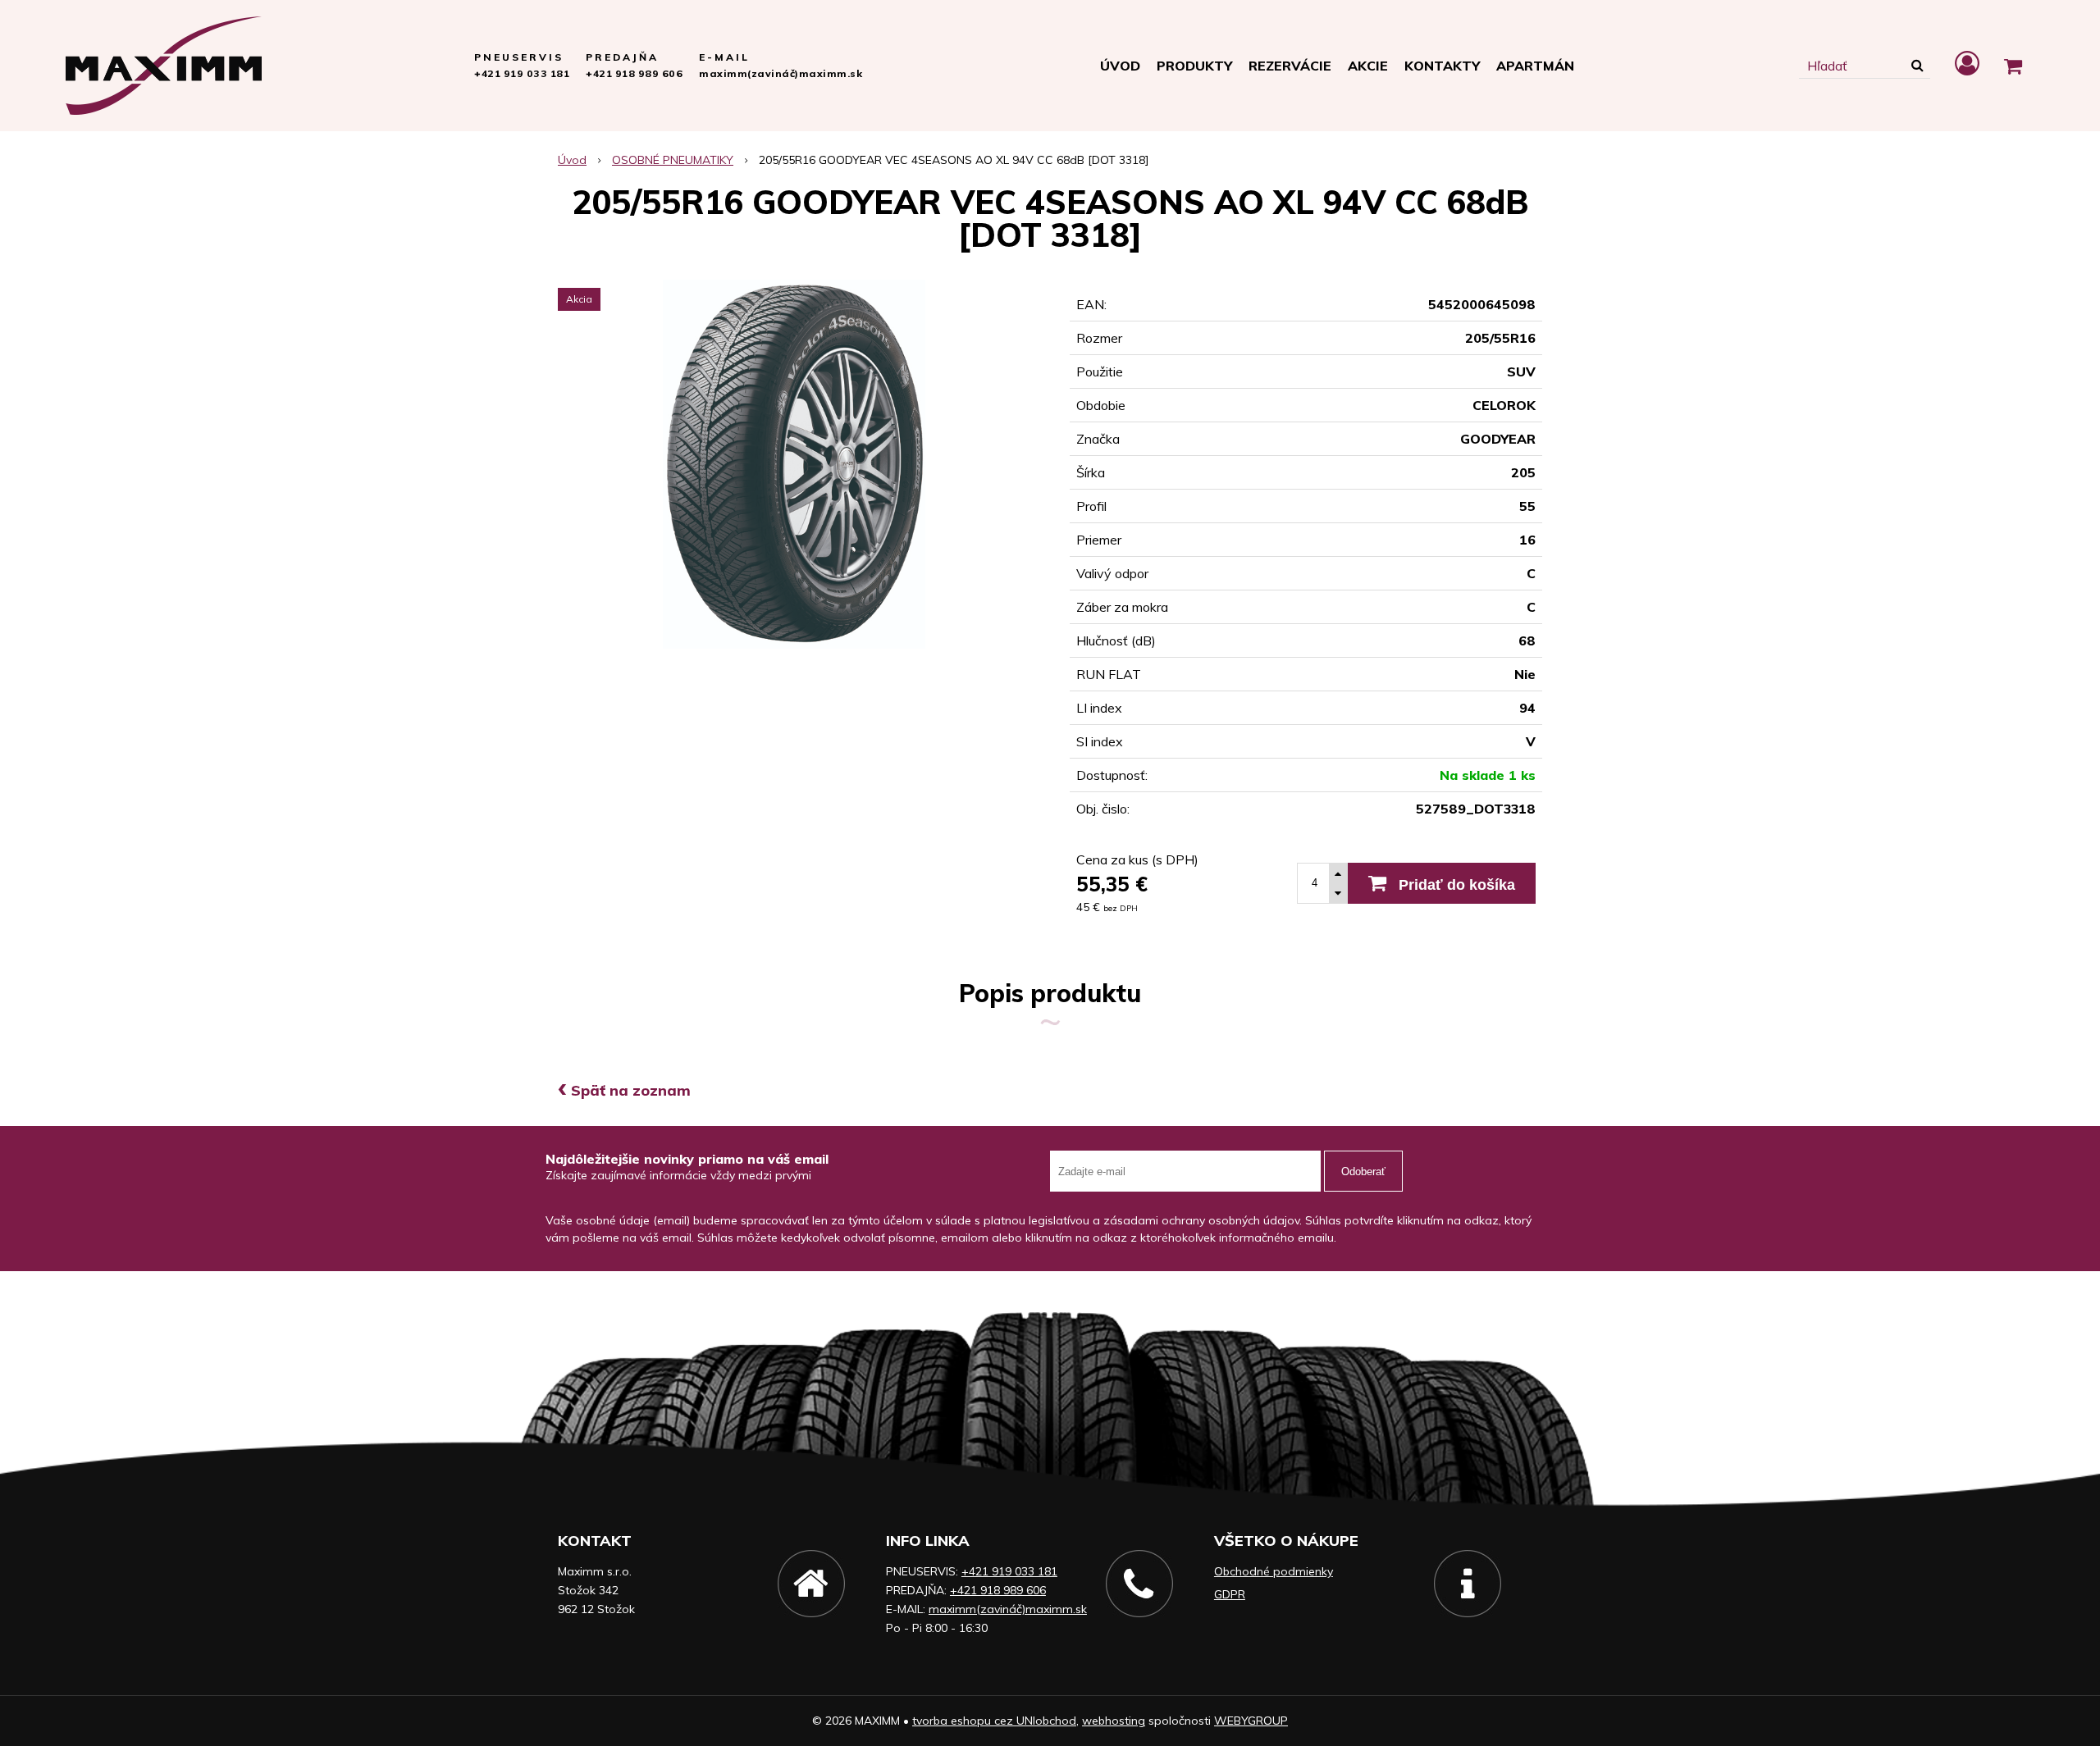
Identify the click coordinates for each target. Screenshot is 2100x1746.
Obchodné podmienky (1274, 1571)
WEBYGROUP (1251, 1721)
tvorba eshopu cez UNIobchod (994, 1721)
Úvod (1120, 66)
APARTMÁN (1535, 66)
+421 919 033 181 (522, 73)
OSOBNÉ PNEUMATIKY (673, 160)
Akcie (1368, 66)
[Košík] (2013, 66)
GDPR (1230, 1594)
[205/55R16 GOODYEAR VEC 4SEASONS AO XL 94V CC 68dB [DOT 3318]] (794, 464)
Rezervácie (1290, 66)
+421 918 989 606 (634, 73)
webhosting (1114, 1721)
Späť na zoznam (624, 1090)
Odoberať (1363, 1172)
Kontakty (1442, 66)
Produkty (1194, 66)
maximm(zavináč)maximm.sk (781, 73)
